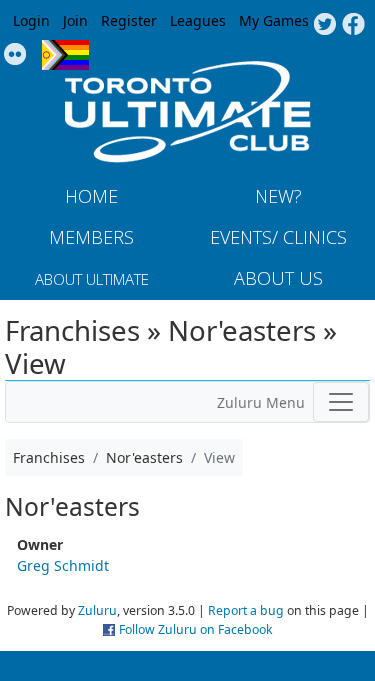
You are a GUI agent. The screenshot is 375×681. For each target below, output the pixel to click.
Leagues (198, 20)
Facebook (353, 25)
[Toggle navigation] (341, 402)
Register (129, 20)
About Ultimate (92, 279)
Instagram (15, 55)
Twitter (324, 25)
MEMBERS (91, 237)
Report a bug (246, 610)
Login (31, 20)
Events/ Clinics (278, 237)
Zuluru (97, 610)
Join (75, 20)
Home (91, 196)
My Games (274, 20)
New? (278, 196)
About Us (278, 278)
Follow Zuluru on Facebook (196, 629)
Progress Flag (65, 55)
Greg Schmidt (63, 565)
